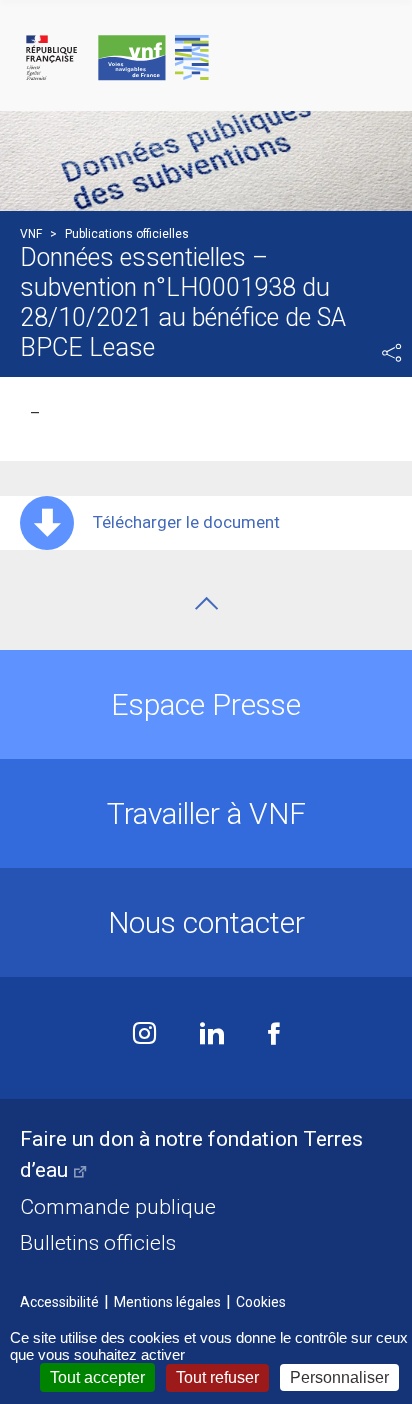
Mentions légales (167, 1302)
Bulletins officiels (98, 1243)
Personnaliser (339, 1377)
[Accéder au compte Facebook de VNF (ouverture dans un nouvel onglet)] (274, 1035)
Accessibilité (59, 1302)
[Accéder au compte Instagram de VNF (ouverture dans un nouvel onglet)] (144, 1035)
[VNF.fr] (206, 58)
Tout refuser (217, 1377)
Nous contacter (206, 922)
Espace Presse (206, 704)
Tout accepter (97, 1377)
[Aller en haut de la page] (206, 603)
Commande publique (118, 1207)
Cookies (261, 1302)
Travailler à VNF (206, 813)
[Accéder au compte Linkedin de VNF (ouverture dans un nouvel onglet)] (212, 1035)
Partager (392, 353)
